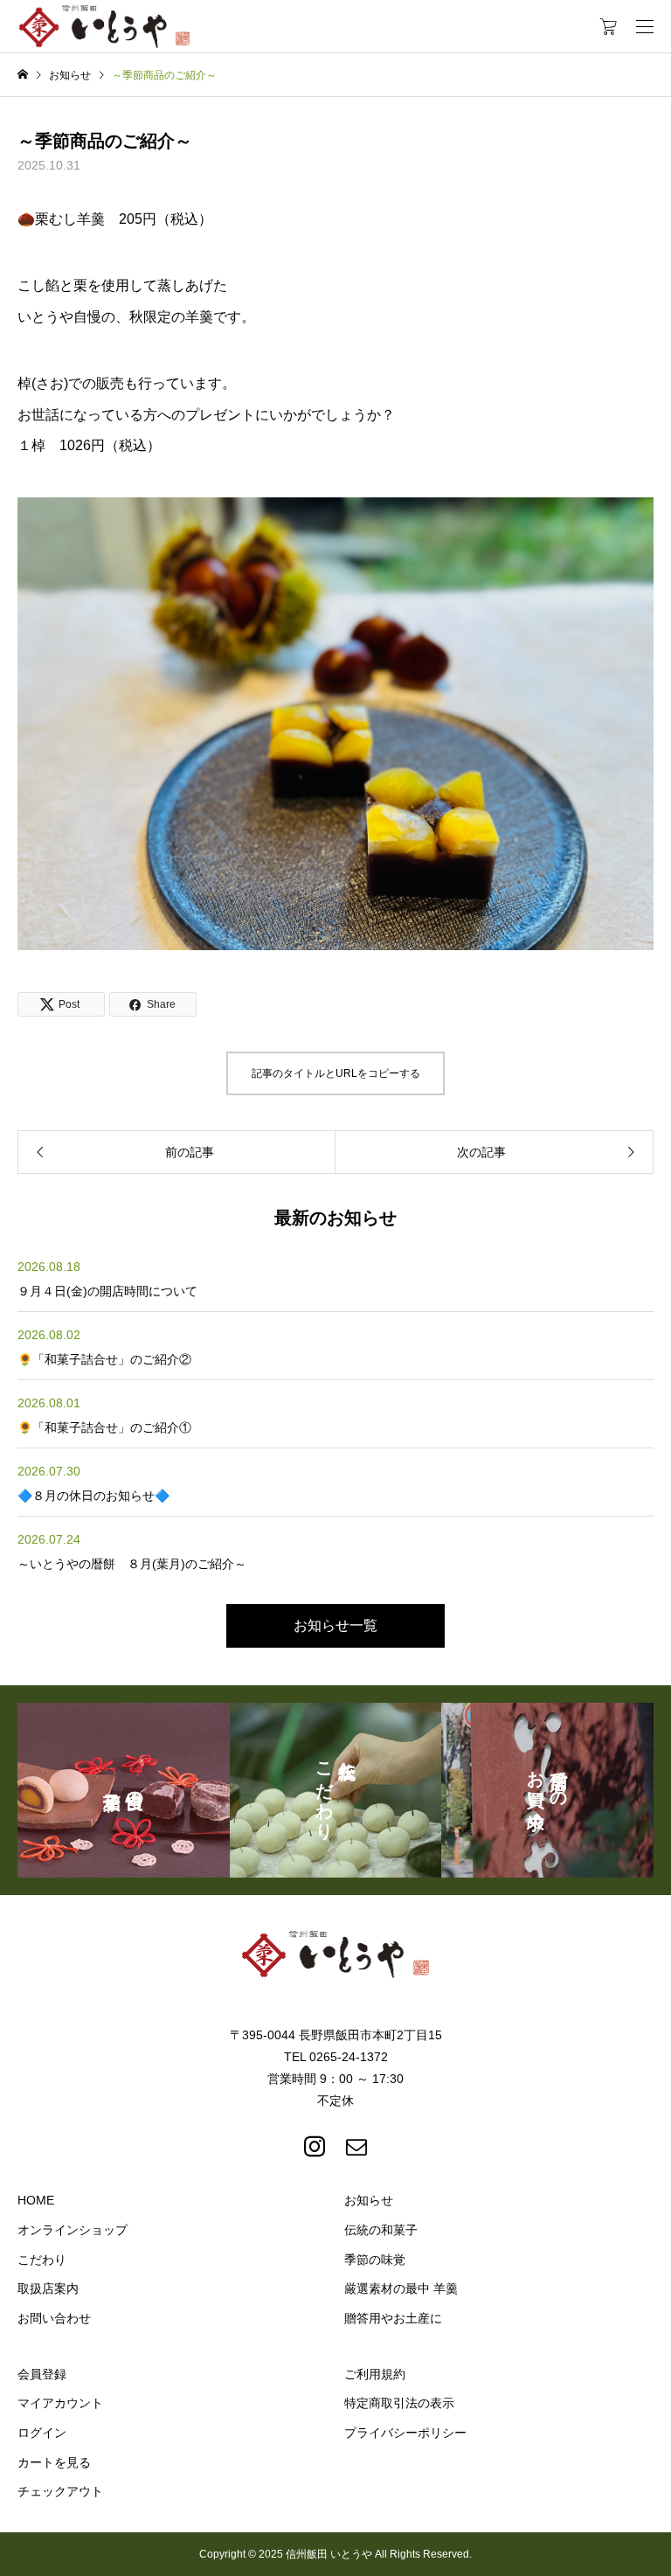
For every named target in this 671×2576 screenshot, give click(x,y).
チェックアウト (60, 2491)
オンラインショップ (73, 2230)
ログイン (42, 2433)
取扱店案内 (48, 2288)
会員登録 (42, 2374)
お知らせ (369, 2200)
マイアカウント (60, 2403)
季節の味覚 (375, 2260)
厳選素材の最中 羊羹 (401, 2288)
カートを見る (54, 2462)
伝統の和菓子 (381, 2230)
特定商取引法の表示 (399, 2403)
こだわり (42, 2260)
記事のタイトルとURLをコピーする (336, 1073)
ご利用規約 (375, 2374)
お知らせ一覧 (335, 1625)
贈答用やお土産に (393, 2318)
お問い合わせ (54, 2318)
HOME (36, 2200)
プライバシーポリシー (405, 2433)
